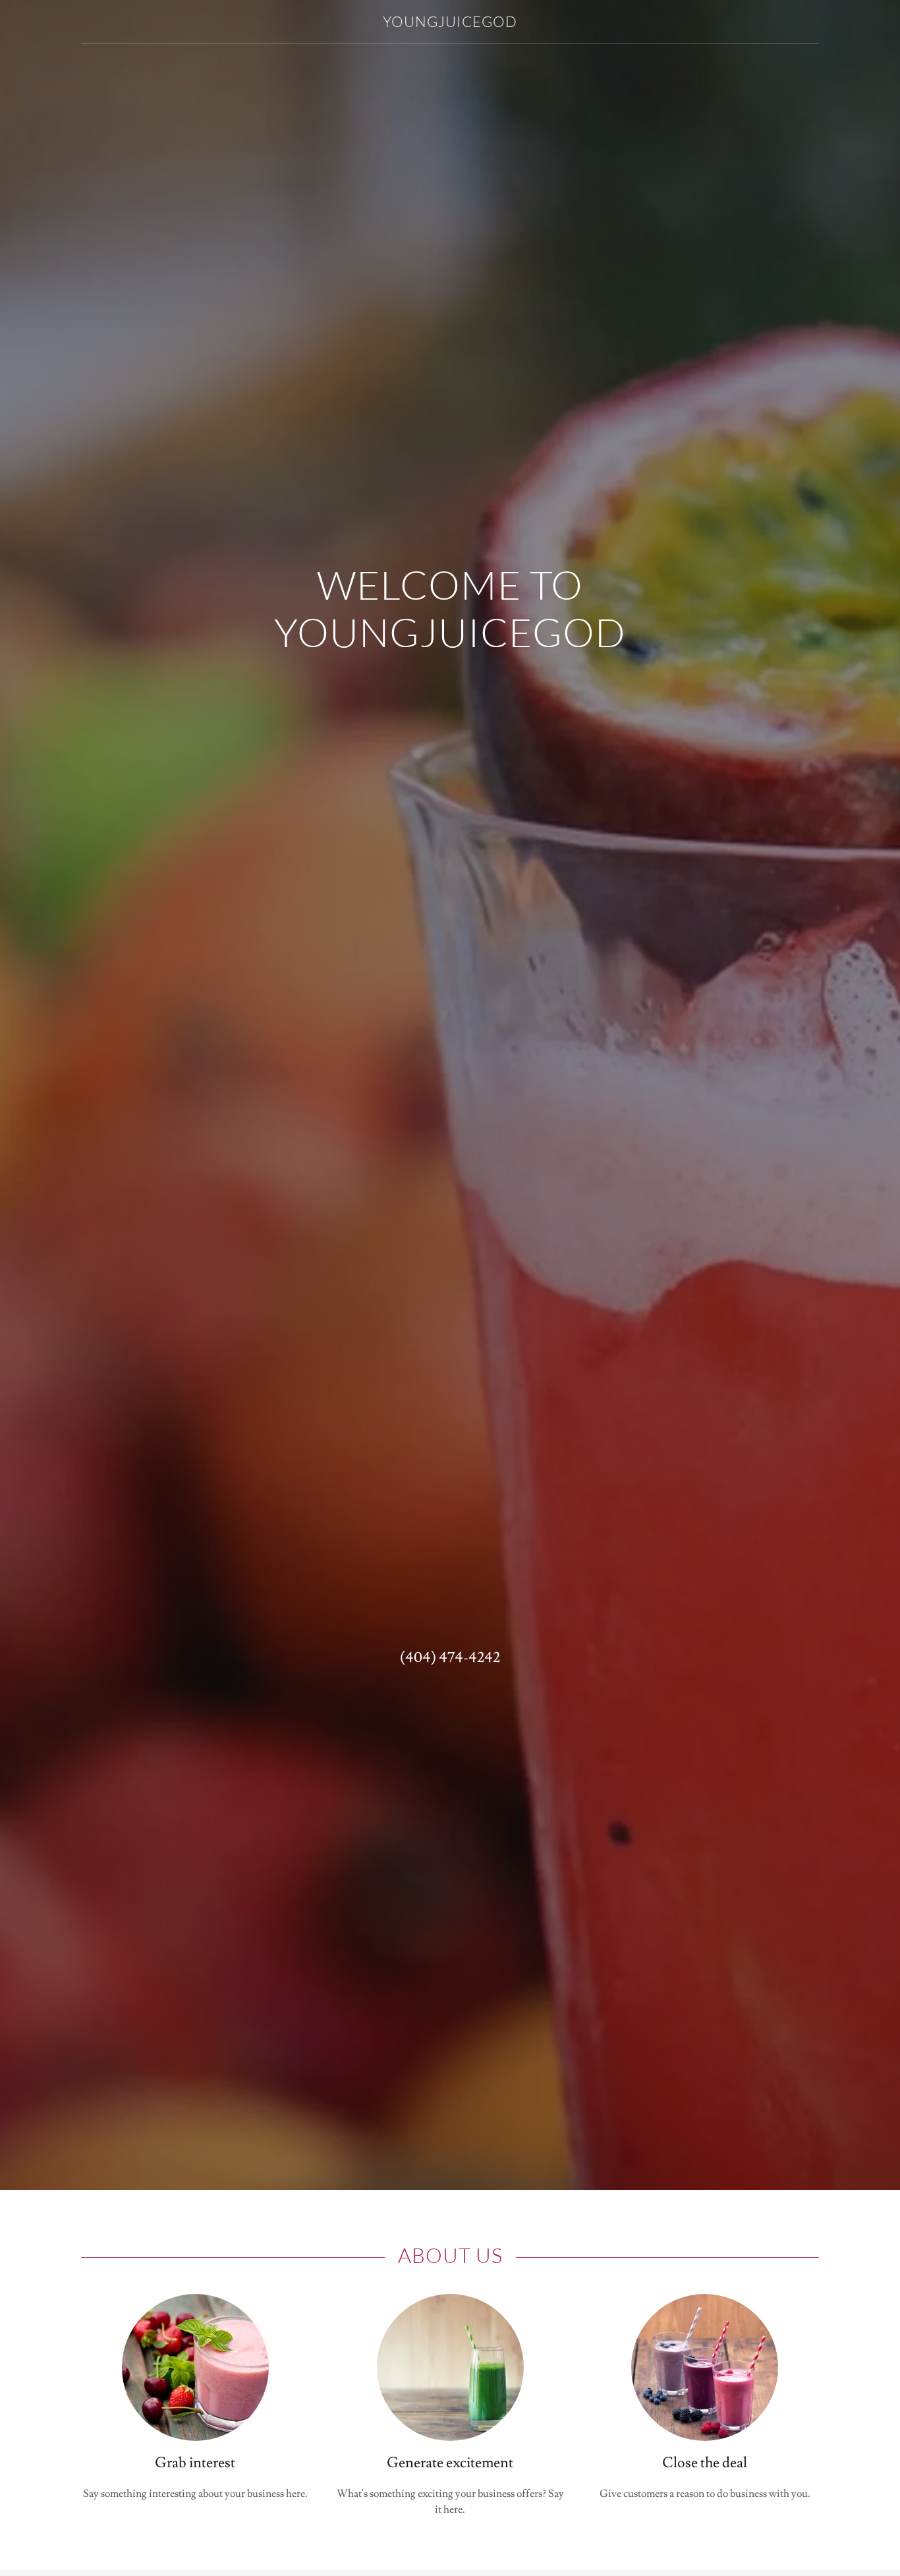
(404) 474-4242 (450, 1658)
